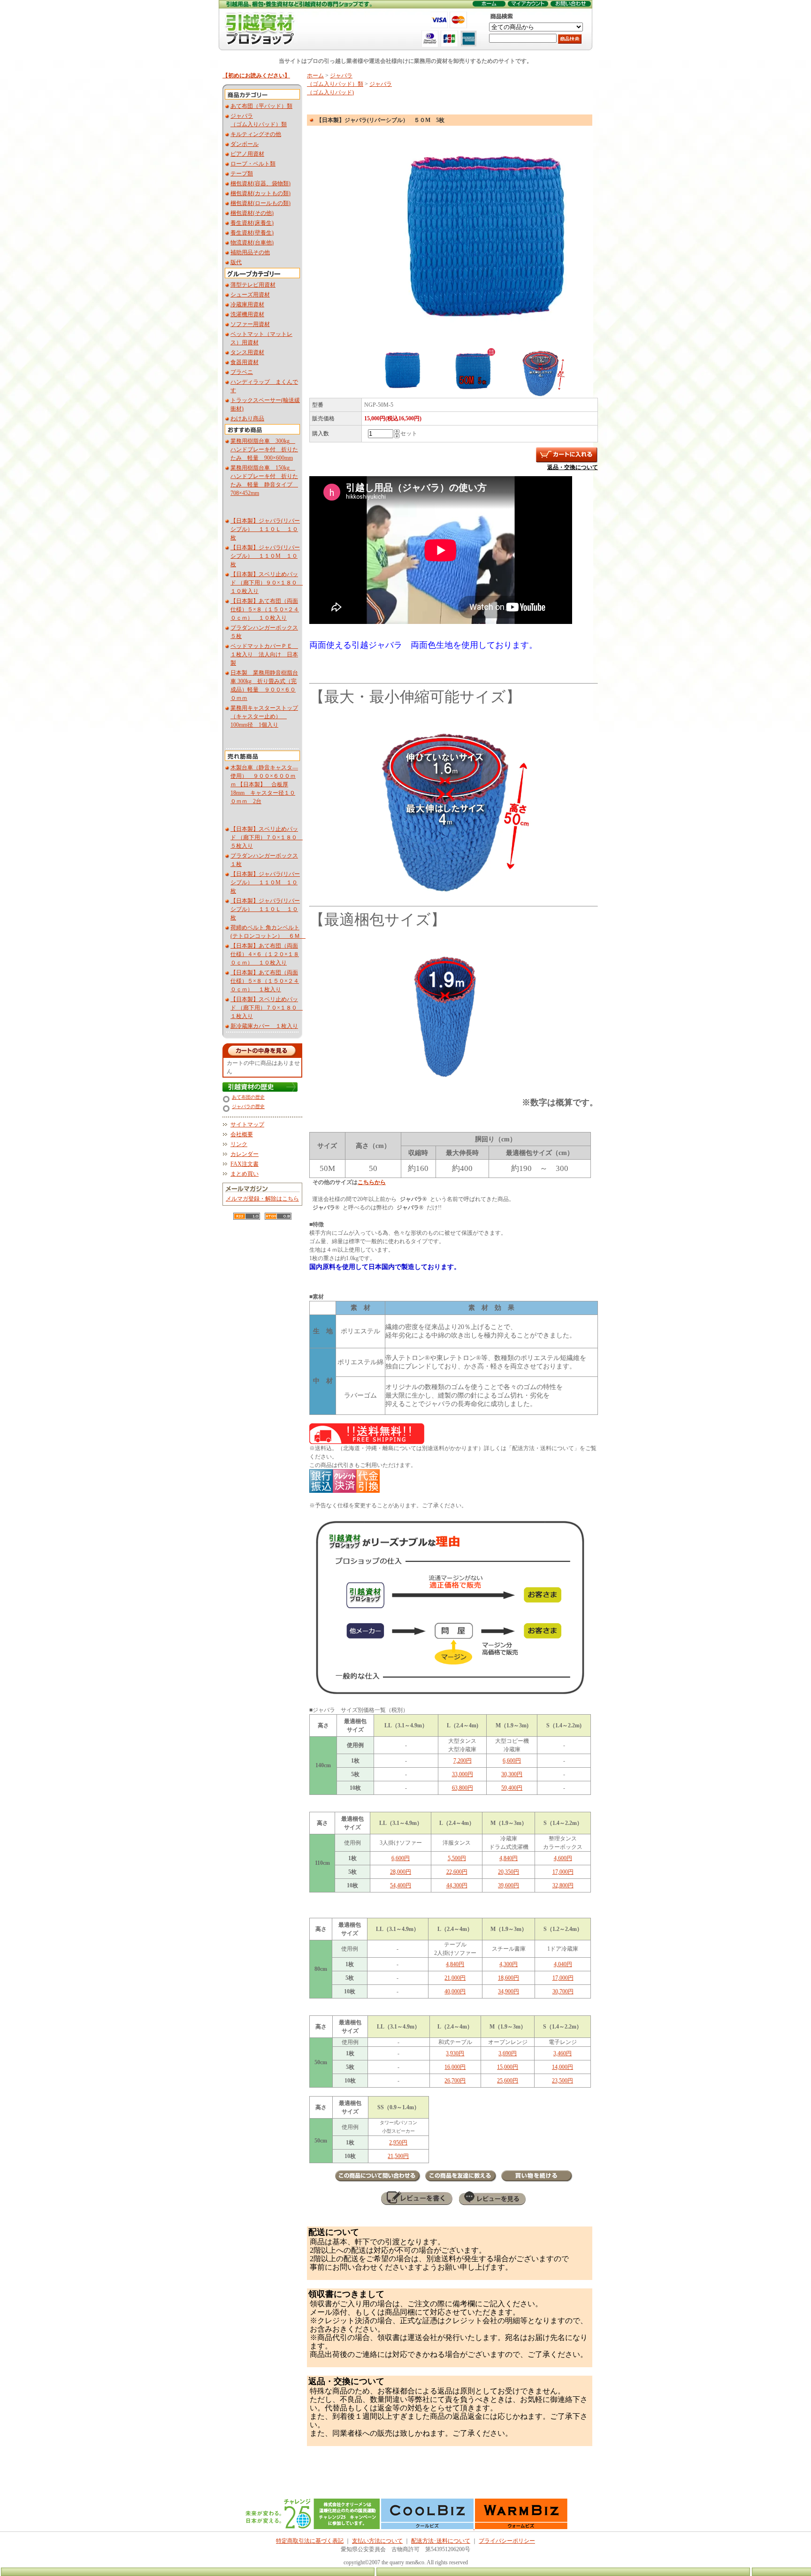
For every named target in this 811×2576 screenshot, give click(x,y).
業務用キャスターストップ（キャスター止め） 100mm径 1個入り (264, 716)
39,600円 (509, 1885)
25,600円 (508, 2081)
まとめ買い (245, 1174)
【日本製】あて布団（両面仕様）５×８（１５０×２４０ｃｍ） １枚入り (265, 981)
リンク (239, 1144)
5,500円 (457, 1858)
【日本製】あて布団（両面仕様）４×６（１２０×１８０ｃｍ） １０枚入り (265, 954)
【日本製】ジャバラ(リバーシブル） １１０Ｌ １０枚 (265, 529)
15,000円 (508, 2067)
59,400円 (512, 1788)
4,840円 (509, 1858)
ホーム (315, 76)
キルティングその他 (256, 134)
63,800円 (463, 1788)
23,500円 (562, 2081)
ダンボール (245, 144)
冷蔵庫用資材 (247, 304)
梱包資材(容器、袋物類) (260, 183)
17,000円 (563, 1872)
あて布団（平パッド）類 (261, 106)
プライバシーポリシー (507, 2541)
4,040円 (563, 1964)
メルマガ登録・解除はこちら (262, 1199)
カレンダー (245, 1154)
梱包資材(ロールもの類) (260, 203)
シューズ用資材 (250, 295)
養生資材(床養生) (252, 223)
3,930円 (455, 2053)
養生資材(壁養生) (252, 233)
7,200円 (463, 1761)
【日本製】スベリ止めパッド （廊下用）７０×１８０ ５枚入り (267, 837)
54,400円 (401, 1885)
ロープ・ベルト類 (253, 164)
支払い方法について (377, 2541)
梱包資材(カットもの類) (260, 193)
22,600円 (457, 1872)
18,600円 (509, 1978)
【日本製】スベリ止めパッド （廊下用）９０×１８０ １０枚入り (267, 583)
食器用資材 (245, 362)
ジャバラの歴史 (248, 1106)
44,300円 (457, 1885)
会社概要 (242, 1134)
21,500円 (398, 2156)
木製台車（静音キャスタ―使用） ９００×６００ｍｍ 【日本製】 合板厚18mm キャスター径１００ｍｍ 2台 (264, 784)
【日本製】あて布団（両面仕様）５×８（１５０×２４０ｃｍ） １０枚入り (265, 609)
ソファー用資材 (250, 324)
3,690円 (508, 2053)
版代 (236, 262)
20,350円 (509, 1872)
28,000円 (401, 1872)
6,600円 (512, 1761)
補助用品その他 (250, 252)
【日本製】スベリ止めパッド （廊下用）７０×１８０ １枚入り (267, 1008)
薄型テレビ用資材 (253, 285)
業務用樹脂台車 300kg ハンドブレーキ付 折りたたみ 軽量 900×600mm (264, 449)
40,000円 (455, 1991)
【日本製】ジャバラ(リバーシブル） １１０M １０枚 (265, 556)
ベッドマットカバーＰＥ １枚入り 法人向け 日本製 (264, 654)
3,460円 (562, 2053)
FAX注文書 (245, 1164)
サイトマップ (247, 1125)
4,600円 (563, 1858)
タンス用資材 (247, 352)
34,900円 (509, 1991)
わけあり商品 (247, 418)
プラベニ (242, 372)
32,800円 (563, 1885)
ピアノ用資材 (247, 154)
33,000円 (463, 1774)
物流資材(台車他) (252, 243)
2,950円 (398, 2143)
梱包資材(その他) (252, 213)
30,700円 (563, 1991)
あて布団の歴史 (248, 1097)
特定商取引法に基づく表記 (310, 2541)
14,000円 (562, 2067)
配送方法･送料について (441, 2541)
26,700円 (455, 2081)
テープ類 (242, 174)
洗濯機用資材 (247, 314)
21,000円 (455, 1978)
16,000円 (455, 2067)
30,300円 (512, 1774)
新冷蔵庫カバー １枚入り (264, 1026)
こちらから (372, 1182)
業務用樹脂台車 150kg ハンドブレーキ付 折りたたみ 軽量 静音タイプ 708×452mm (264, 480)
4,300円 (509, 1964)
